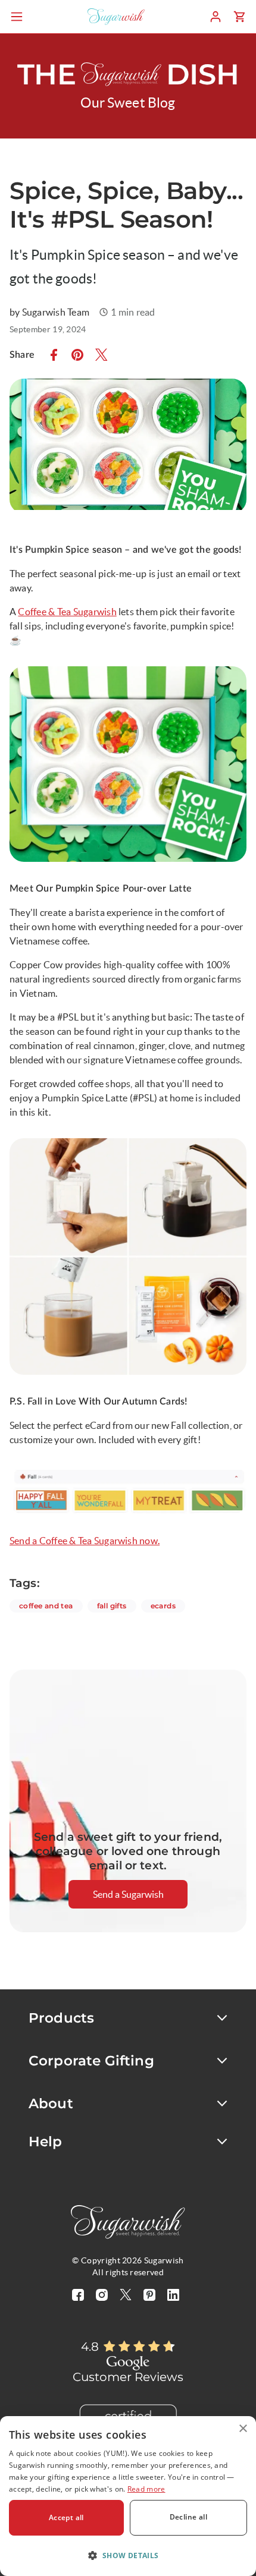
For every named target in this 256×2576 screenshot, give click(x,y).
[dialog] (128, 2496)
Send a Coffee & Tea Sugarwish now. (85, 1541)
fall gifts (117, 1605)
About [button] (51, 2103)
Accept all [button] (66, 2517)
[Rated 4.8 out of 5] (139, 2347)
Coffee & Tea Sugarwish (67, 612)
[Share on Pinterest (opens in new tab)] (77, 355)
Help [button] (46, 2142)
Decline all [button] (188, 2517)
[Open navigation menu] (17, 17)
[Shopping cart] (239, 17)
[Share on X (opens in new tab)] (101, 355)
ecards (168, 1605)
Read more (146, 2489)
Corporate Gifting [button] (91, 2061)
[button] (128, 2555)
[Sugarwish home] (116, 17)
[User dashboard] (216, 17)
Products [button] (61, 2018)
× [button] (243, 2429)
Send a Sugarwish (128, 1894)
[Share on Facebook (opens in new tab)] (54, 355)
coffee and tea (51, 1605)
